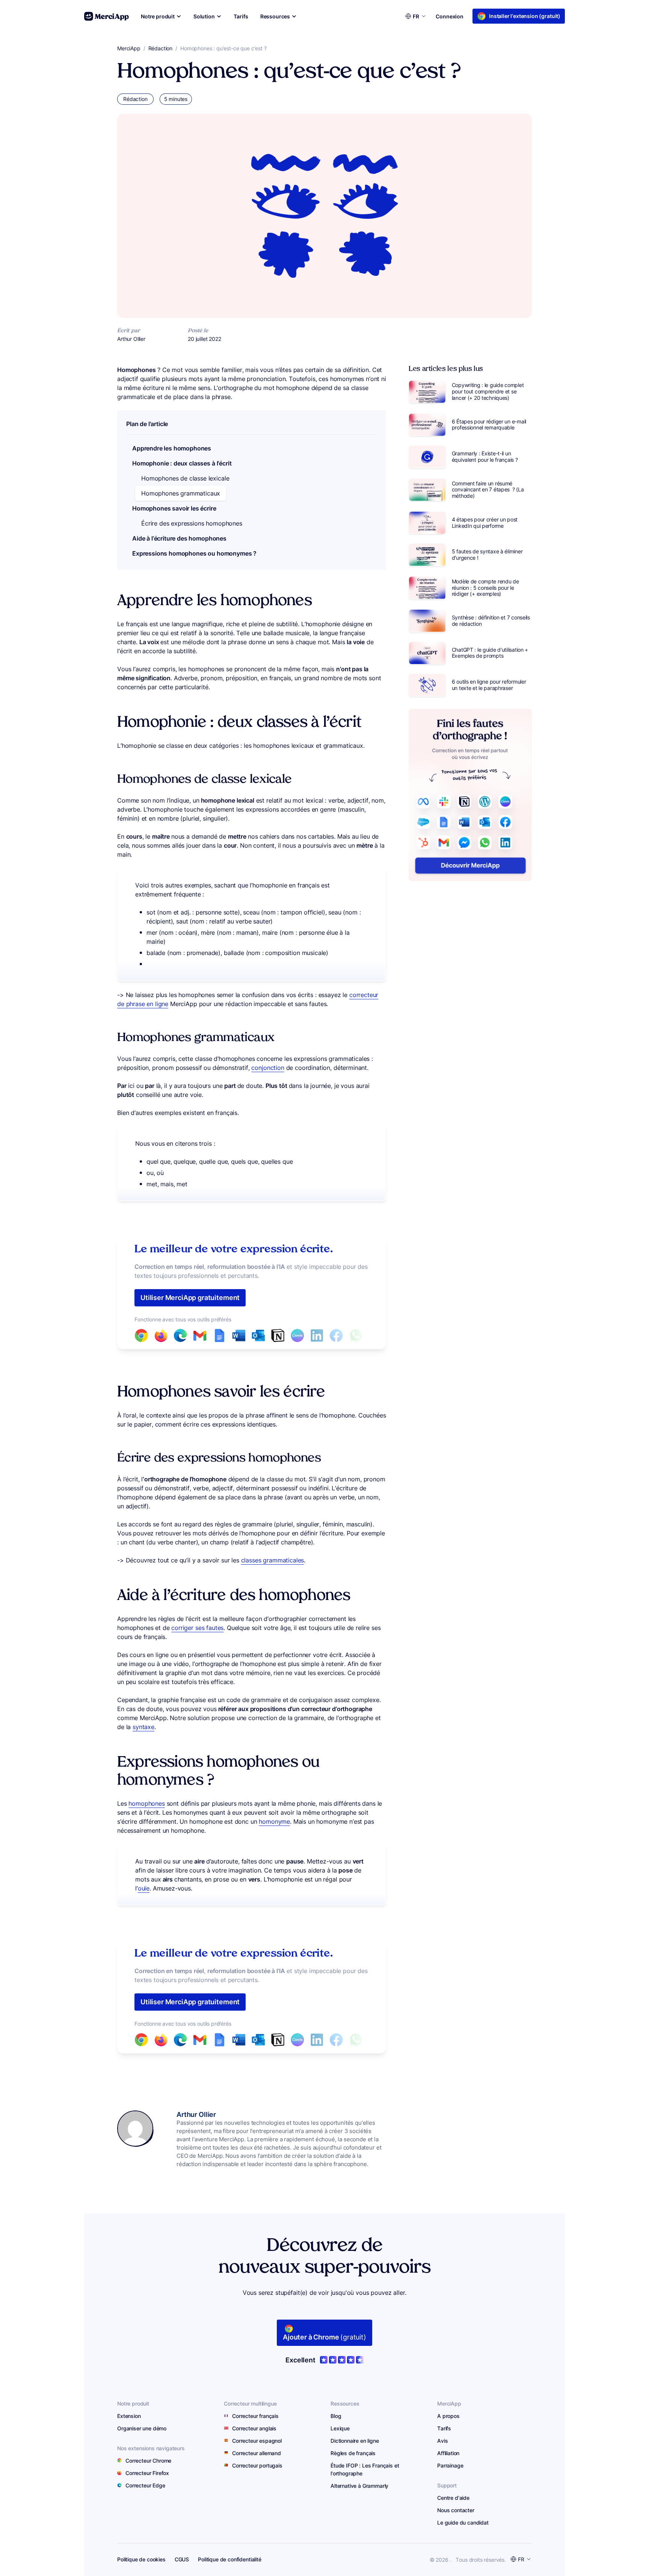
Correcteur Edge (145, 2485)
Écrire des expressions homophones (192, 523)
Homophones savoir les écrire (174, 508)
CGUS (182, 2559)
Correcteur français (255, 2416)
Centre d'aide (453, 2498)
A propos (448, 2416)
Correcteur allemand (257, 2453)
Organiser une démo (142, 2428)
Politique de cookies (141, 2559)
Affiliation (448, 2453)
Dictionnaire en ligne (355, 2441)
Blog (336, 2416)
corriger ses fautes (197, 1628)
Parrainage (450, 2465)
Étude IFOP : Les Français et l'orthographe (365, 2469)
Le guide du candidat (463, 2523)
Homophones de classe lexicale (185, 478)
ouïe (144, 1888)
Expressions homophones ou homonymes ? (194, 553)
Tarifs (444, 2428)
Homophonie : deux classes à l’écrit (182, 463)
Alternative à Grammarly (359, 2486)
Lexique (340, 2428)
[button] (161, 16)
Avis (442, 2441)
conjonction (268, 1068)
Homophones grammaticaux (181, 493)
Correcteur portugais (257, 2465)
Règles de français (353, 2453)
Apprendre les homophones (172, 448)
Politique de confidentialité (230, 2559)
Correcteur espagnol (257, 2441)
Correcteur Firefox (147, 2473)
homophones (146, 1803)
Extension (129, 2416)
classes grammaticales (273, 1560)
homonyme (274, 1821)
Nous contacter (456, 2510)
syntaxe (143, 1727)
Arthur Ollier (196, 2114)
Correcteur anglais (254, 2428)
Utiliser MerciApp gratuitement (190, 1298)
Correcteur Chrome (148, 2461)
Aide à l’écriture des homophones (179, 538)
